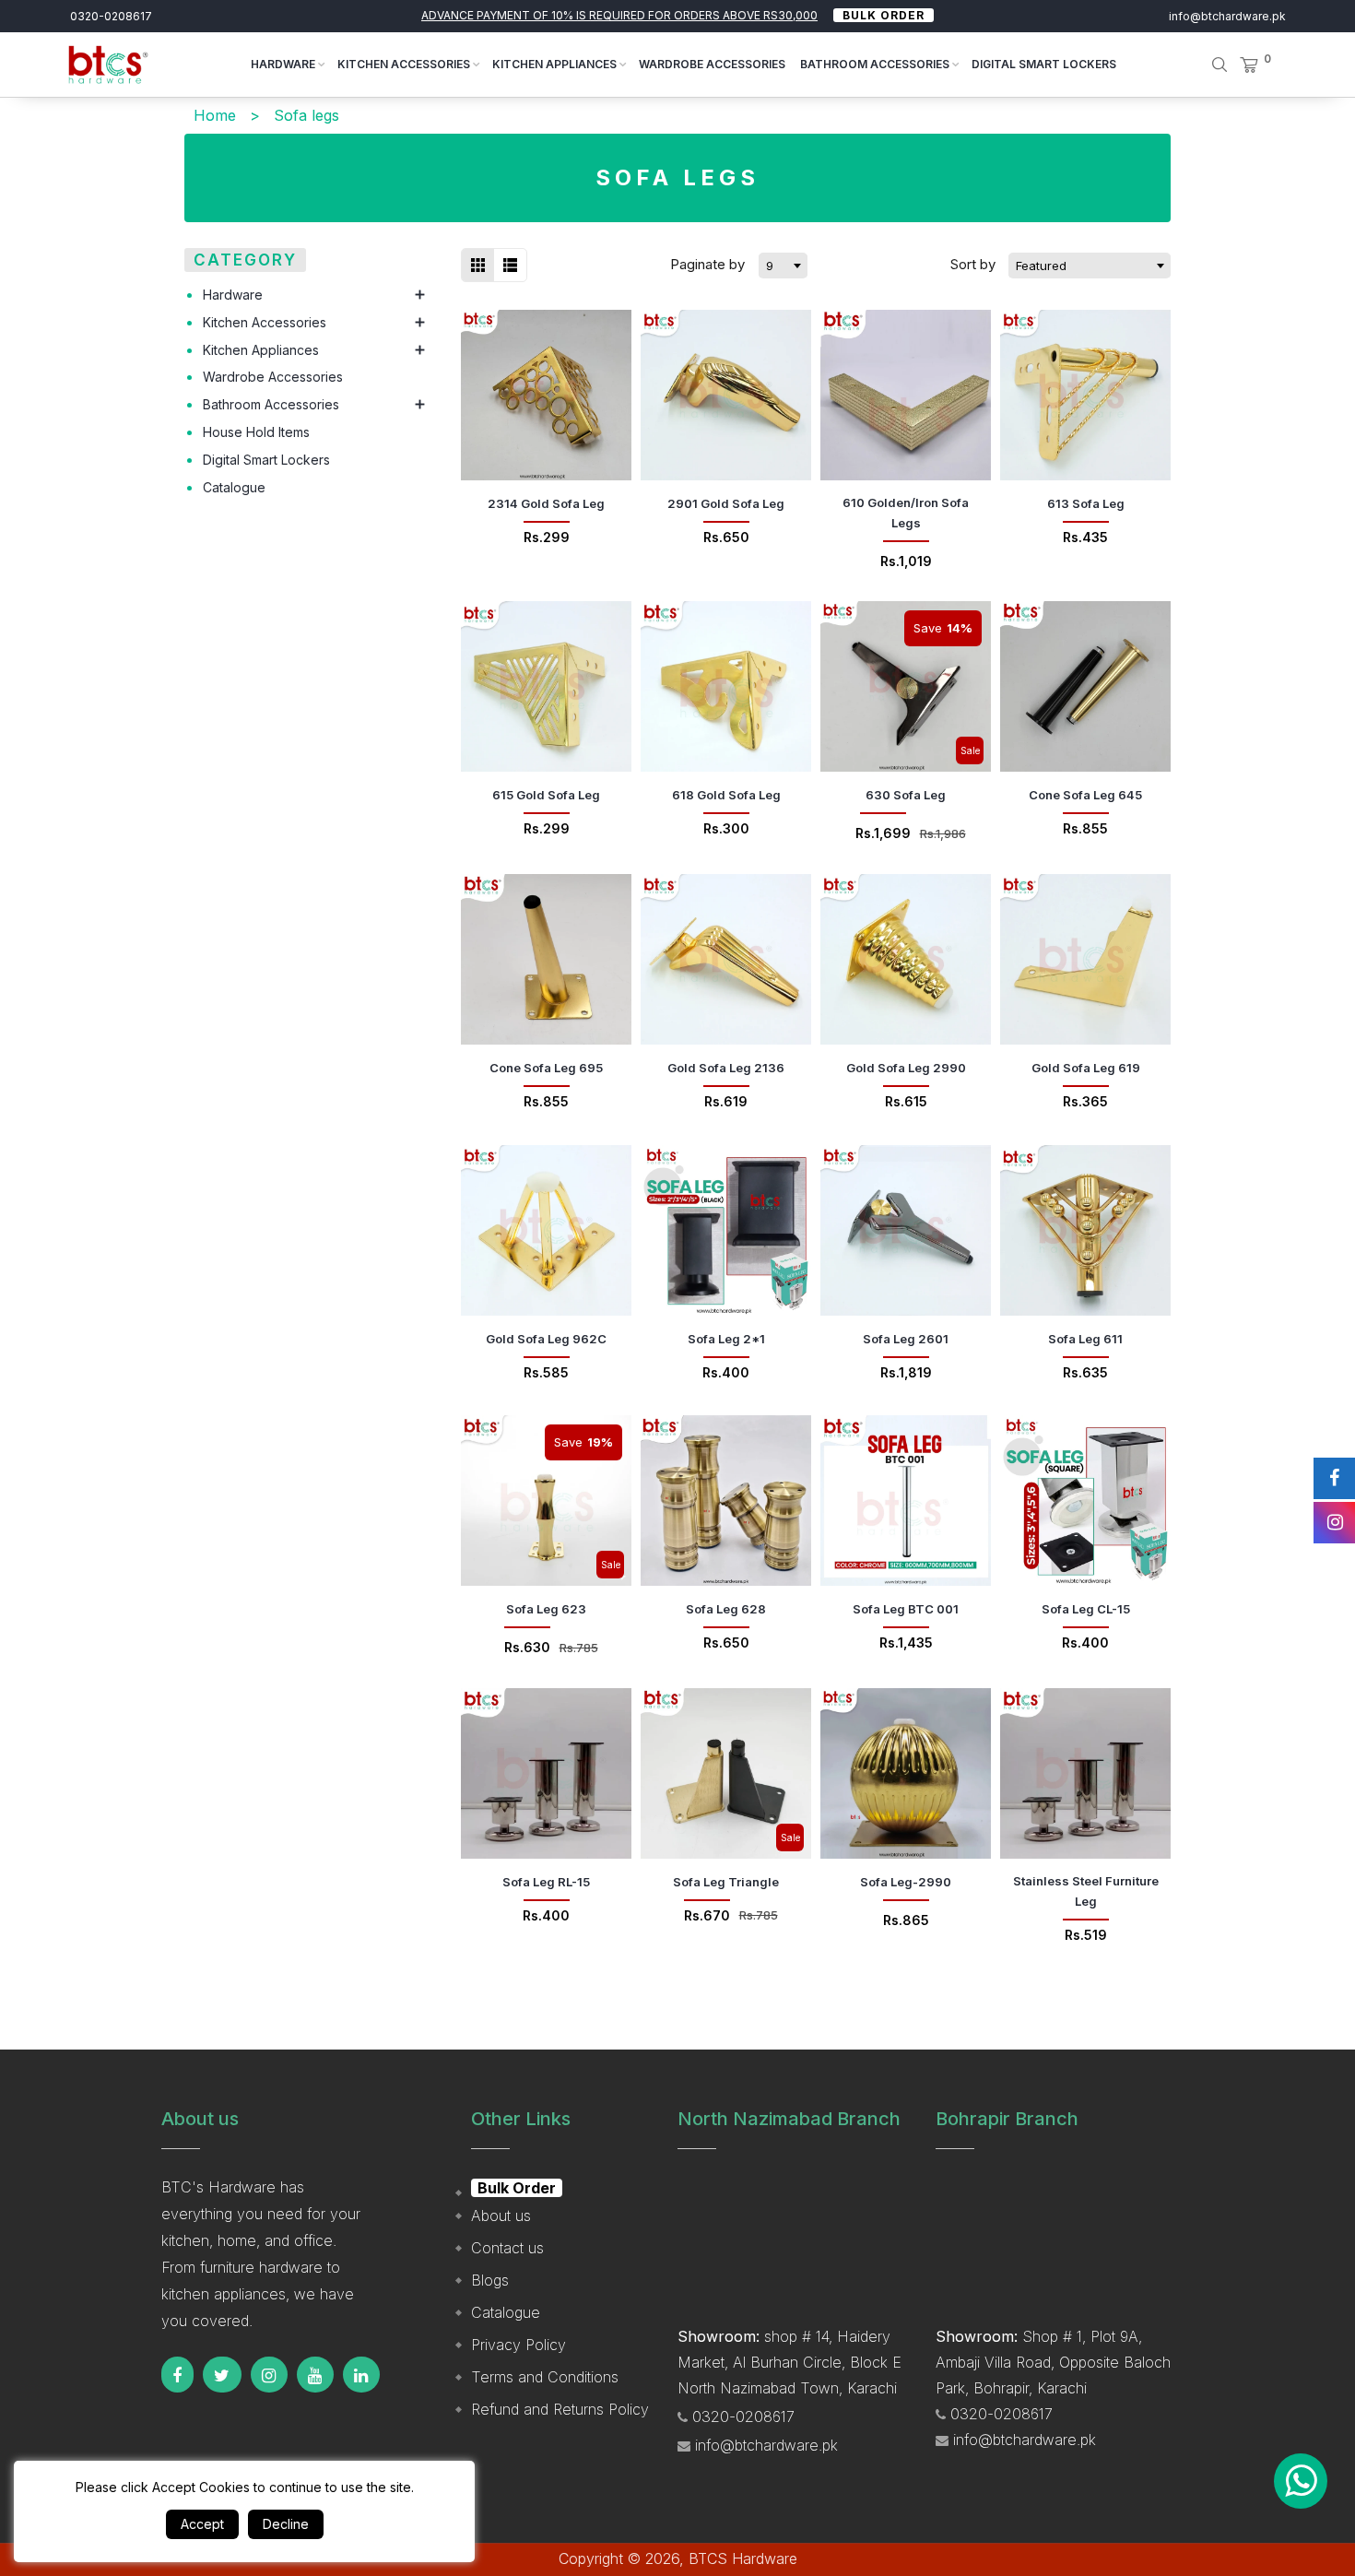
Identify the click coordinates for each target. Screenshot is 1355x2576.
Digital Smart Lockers (1044, 64)
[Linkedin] (361, 2375)
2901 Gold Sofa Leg (726, 503)
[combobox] (783, 266)
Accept (202, 2524)
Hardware (284, 64)
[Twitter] (222, 2375)
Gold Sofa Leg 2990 (906, 1068)
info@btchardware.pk (1227, 16)
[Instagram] (269, 2375)
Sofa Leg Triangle (726, 1882)
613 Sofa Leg (1086, 503)
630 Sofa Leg (906, 795)
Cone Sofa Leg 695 (546, 1068)
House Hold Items (256, 432)
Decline (286, 2524)
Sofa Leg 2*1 (726, 1339)
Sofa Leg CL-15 (1086, 1609)
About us (501, 2216)
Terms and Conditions (545, 2377)
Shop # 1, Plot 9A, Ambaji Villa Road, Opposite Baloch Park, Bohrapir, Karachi (1053, 2362)
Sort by (975, 264)
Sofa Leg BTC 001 (906, 1609)
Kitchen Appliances (556, 64)
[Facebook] (177, 2375)
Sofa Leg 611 (1085, 1339)
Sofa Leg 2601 (906, 1339)
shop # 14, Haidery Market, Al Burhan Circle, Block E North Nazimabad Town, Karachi (789, 2362)
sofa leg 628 (726, 1609)
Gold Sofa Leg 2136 (726, 1068)
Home (215, 115)
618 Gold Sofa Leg (726, 795)
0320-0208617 (111, 16)
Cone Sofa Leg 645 (1085, 795)
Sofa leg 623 (546, 1609)
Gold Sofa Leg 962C (546, 1339)
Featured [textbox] (1041, 266)
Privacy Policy (518, 2345)
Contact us (507, 2248)
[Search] (1207, 65)
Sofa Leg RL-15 (546, 1882)
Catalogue (234, 487)
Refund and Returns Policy (560, 2409)
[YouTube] (315, 2375)
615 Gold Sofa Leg (546, 795)
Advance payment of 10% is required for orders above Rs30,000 (619, 15)
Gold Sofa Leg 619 (1086, 1068)
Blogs (490, 2280)
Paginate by (707, 264)
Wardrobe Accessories (712, 64)
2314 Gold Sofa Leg (546, 503)
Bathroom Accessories (876, 64)
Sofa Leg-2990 (906, 1882)
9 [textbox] (770, 266)
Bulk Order (884, 15)
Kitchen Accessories (405, 64)
